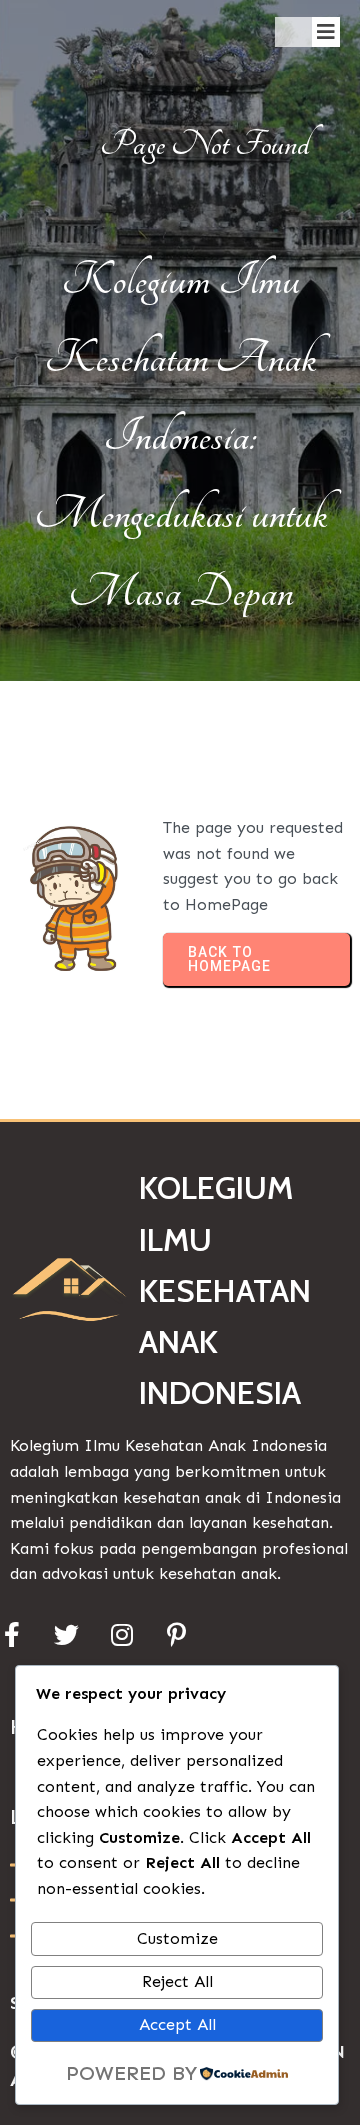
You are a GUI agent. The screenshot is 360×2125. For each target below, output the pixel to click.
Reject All (177, 1981)
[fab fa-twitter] (66, 1634)
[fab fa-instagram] (121, 1634)
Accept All (177, 2024)
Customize (177, 1938)
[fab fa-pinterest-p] (176, 1634)
